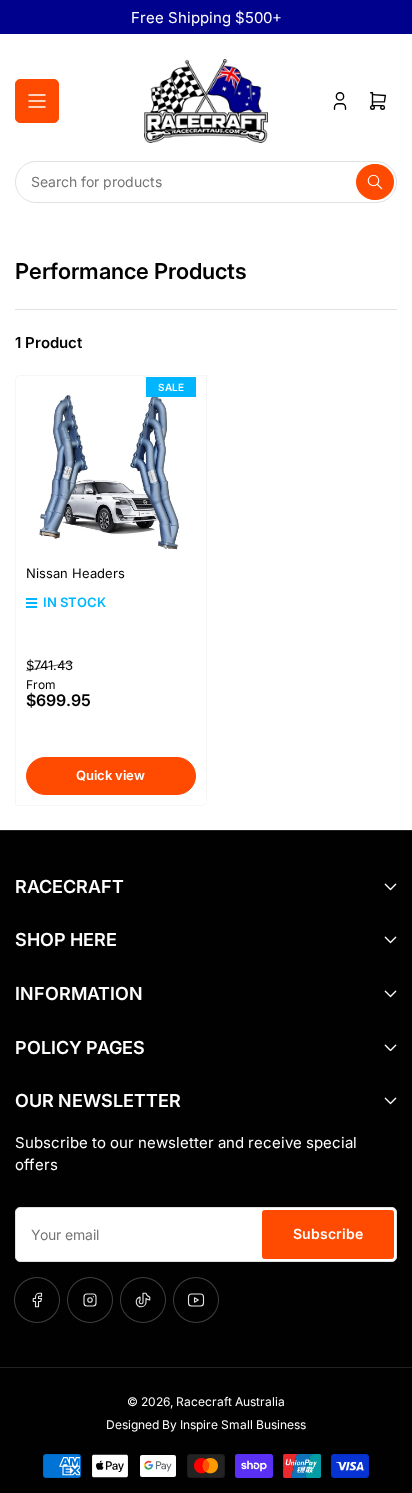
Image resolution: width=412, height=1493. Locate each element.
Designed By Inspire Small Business (206, 1424)
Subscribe (328, 1233)
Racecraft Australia (230, 1401)
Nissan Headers (75, 573)
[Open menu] (37, 101)
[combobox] (206, 182)
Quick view (110, 775)
